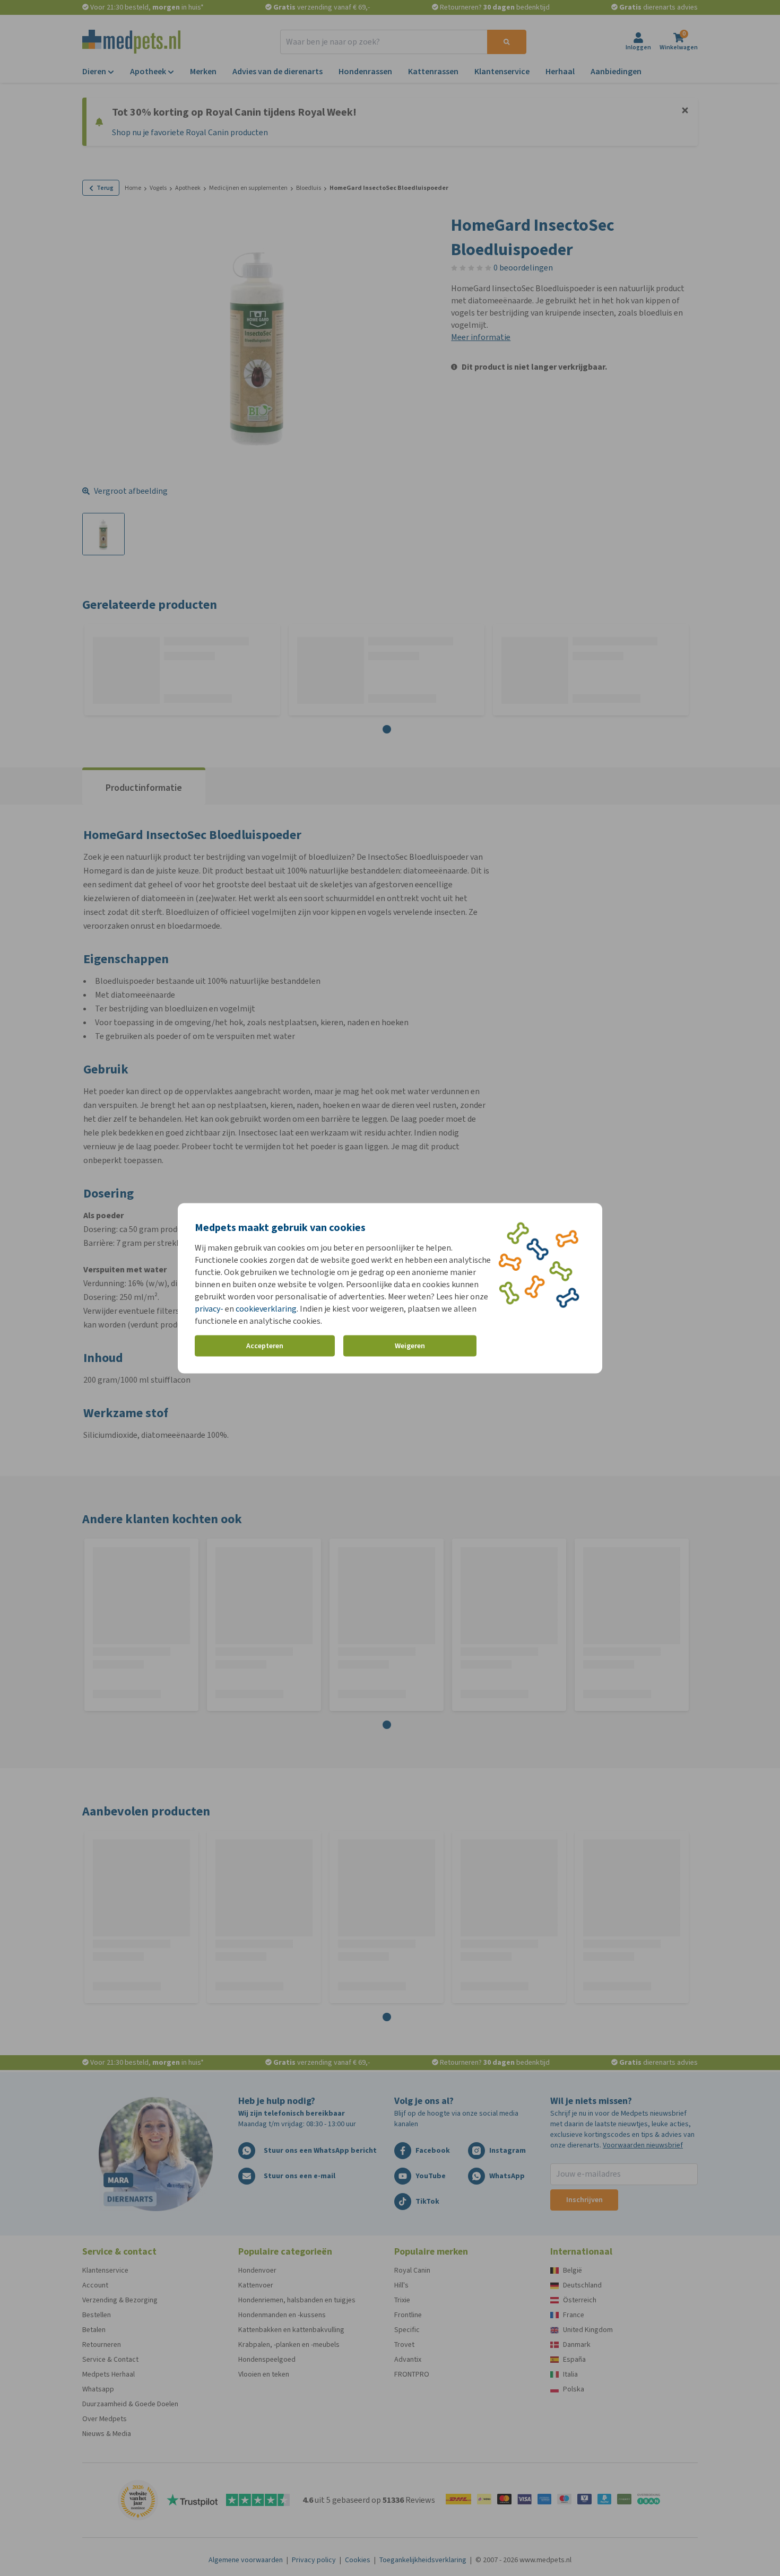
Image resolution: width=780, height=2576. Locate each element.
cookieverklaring (266, 1308)
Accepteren (265, 1346)
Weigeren (410, 1346)
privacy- (209, 1308)
